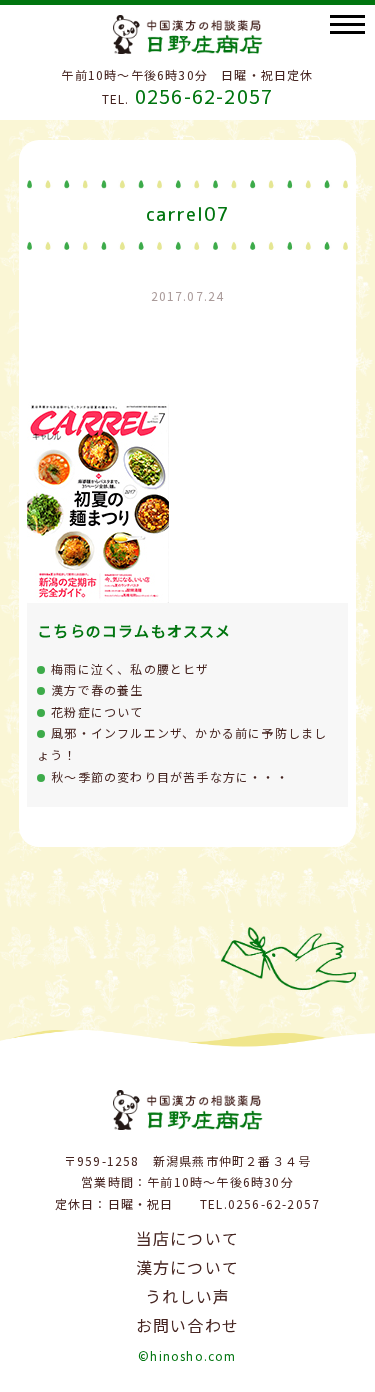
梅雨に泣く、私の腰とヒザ (130, 668)
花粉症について (97, 711)
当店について (187, 1238)
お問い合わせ (187, 1325)
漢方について (187, 1267)
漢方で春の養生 (97, 689)
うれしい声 (188, 1296)
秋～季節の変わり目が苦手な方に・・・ (170, 776)
